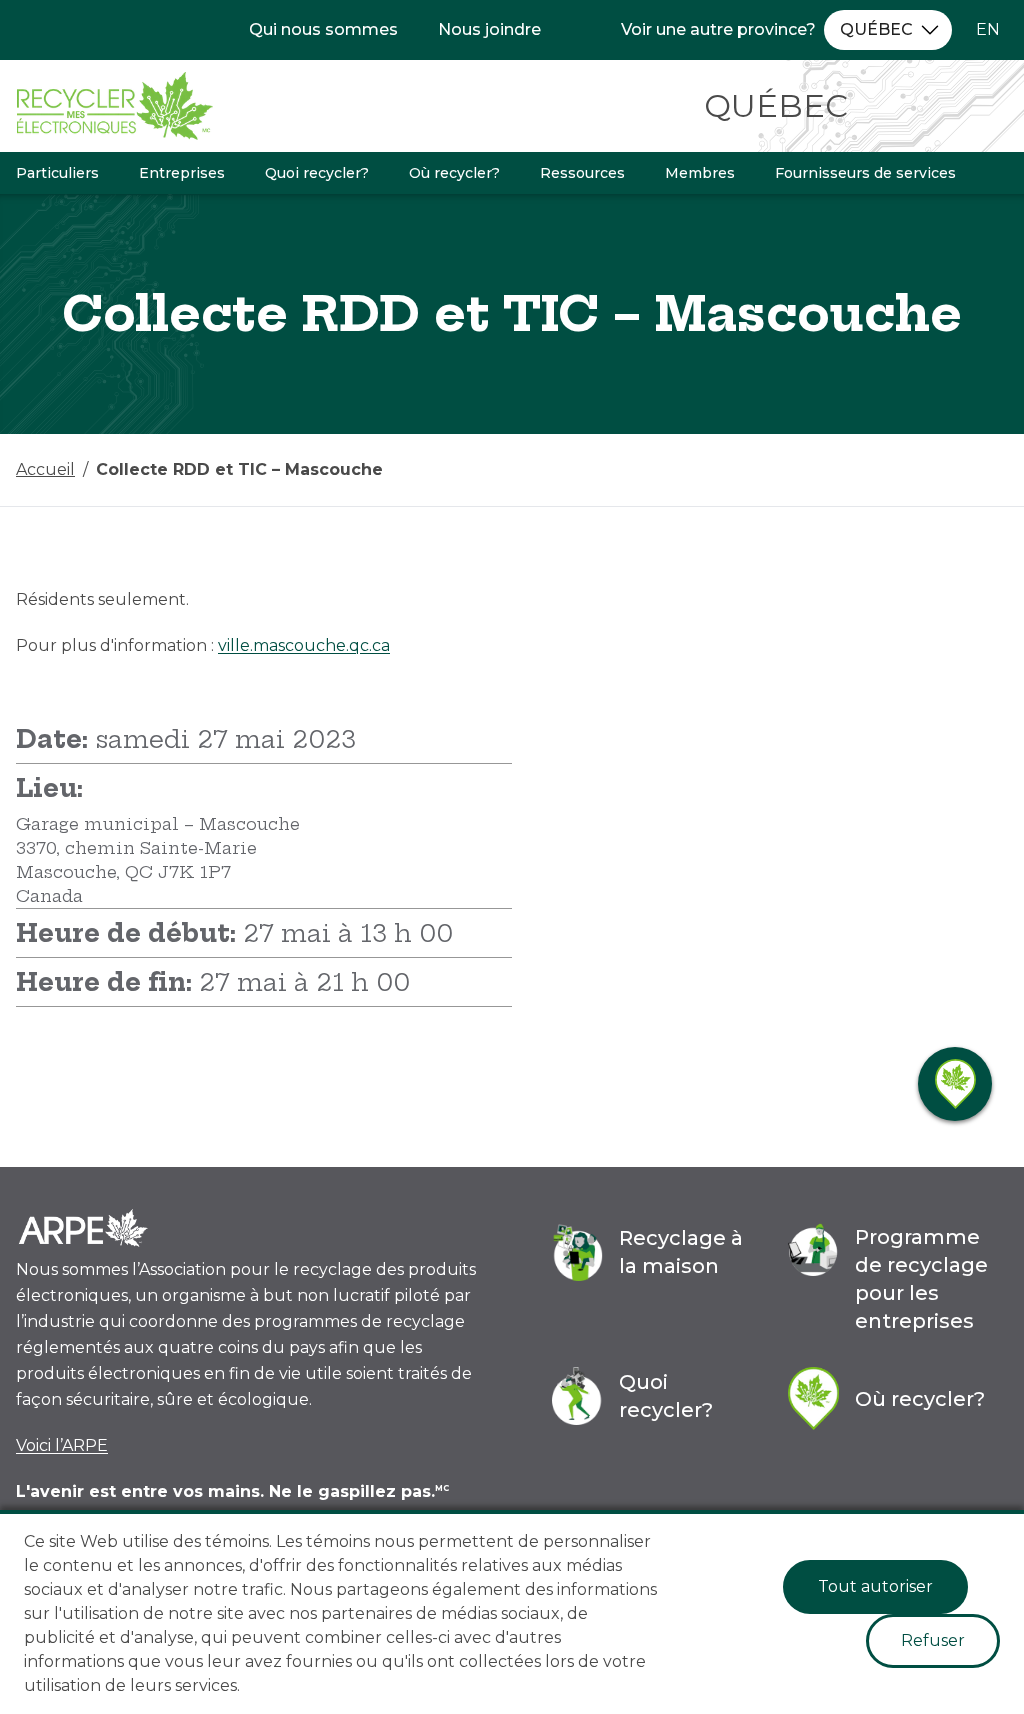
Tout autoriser (875, 1586)
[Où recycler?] (955, 1084)
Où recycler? (454, 173)
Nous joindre (489, 29)
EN (988, 29)
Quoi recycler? (317, 173)
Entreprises (182, 173)
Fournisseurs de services (865, 173)
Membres (700, 173)
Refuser (933, 1640)
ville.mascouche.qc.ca (304, 645)
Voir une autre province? (718, 29)
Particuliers (57, 173)
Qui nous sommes (323, 29)
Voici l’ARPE (62, 1445)
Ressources (582, 173)
